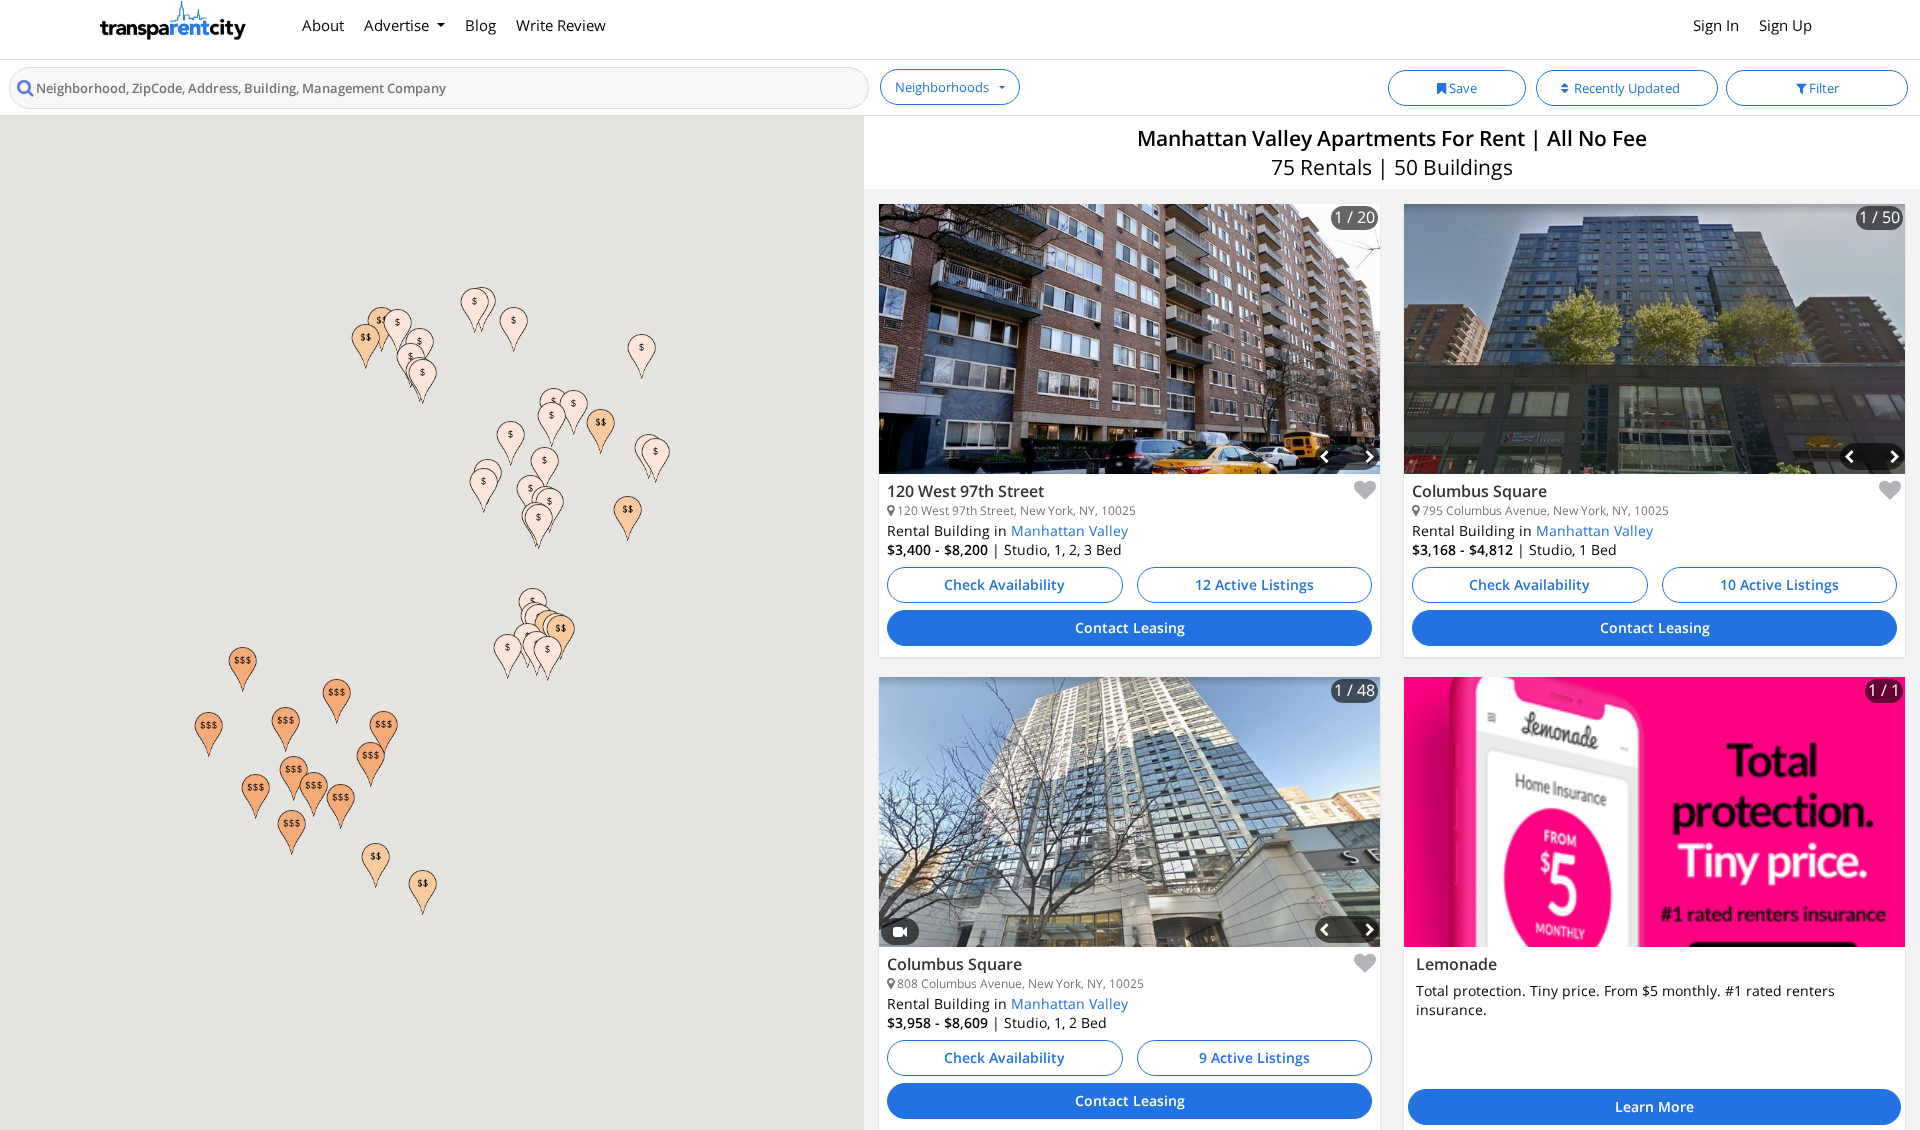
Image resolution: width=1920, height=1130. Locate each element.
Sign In (1716, 25)
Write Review (561, 25)
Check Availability (1004, 584)
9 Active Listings (1254, 1057)
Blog (480, 25)
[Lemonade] (1654, 812)
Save (1461, 88)
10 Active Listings (1779, 584)
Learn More (1654, 1106)
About (323, 25)
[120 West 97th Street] (1129, 354)
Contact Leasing (1130, 627)
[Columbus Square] (1654, 354)
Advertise (398, 25)
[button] (255, 796)
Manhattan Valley (1069, 530)
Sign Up (1785, 25)
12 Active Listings (1254, 584)
